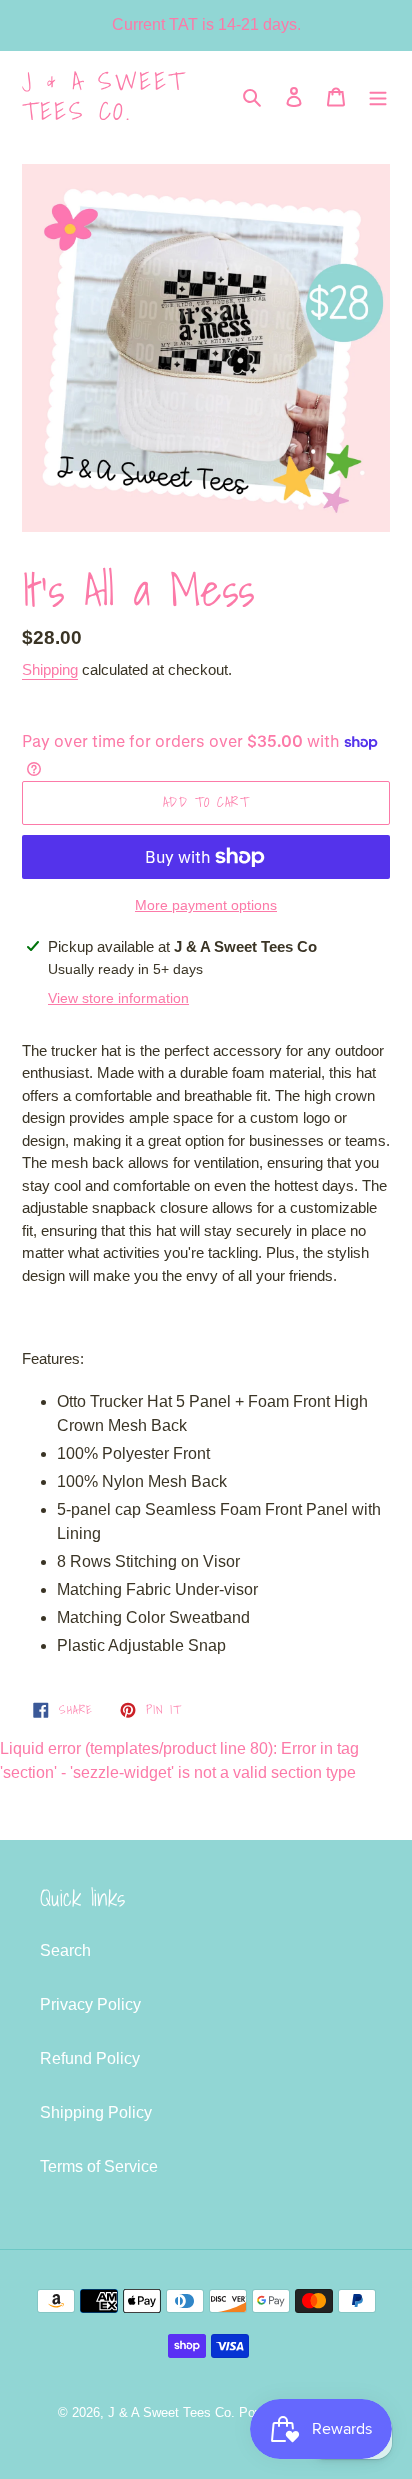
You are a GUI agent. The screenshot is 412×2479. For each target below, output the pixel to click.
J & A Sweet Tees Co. (104, 96)
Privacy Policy (90, 2004)
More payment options (206, 905)
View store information (118, 998)
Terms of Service (99, 2166)
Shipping (50, 669)
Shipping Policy (96, 2112)
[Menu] (378, 96)
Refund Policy (90, 2058)
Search (65, 1950)
